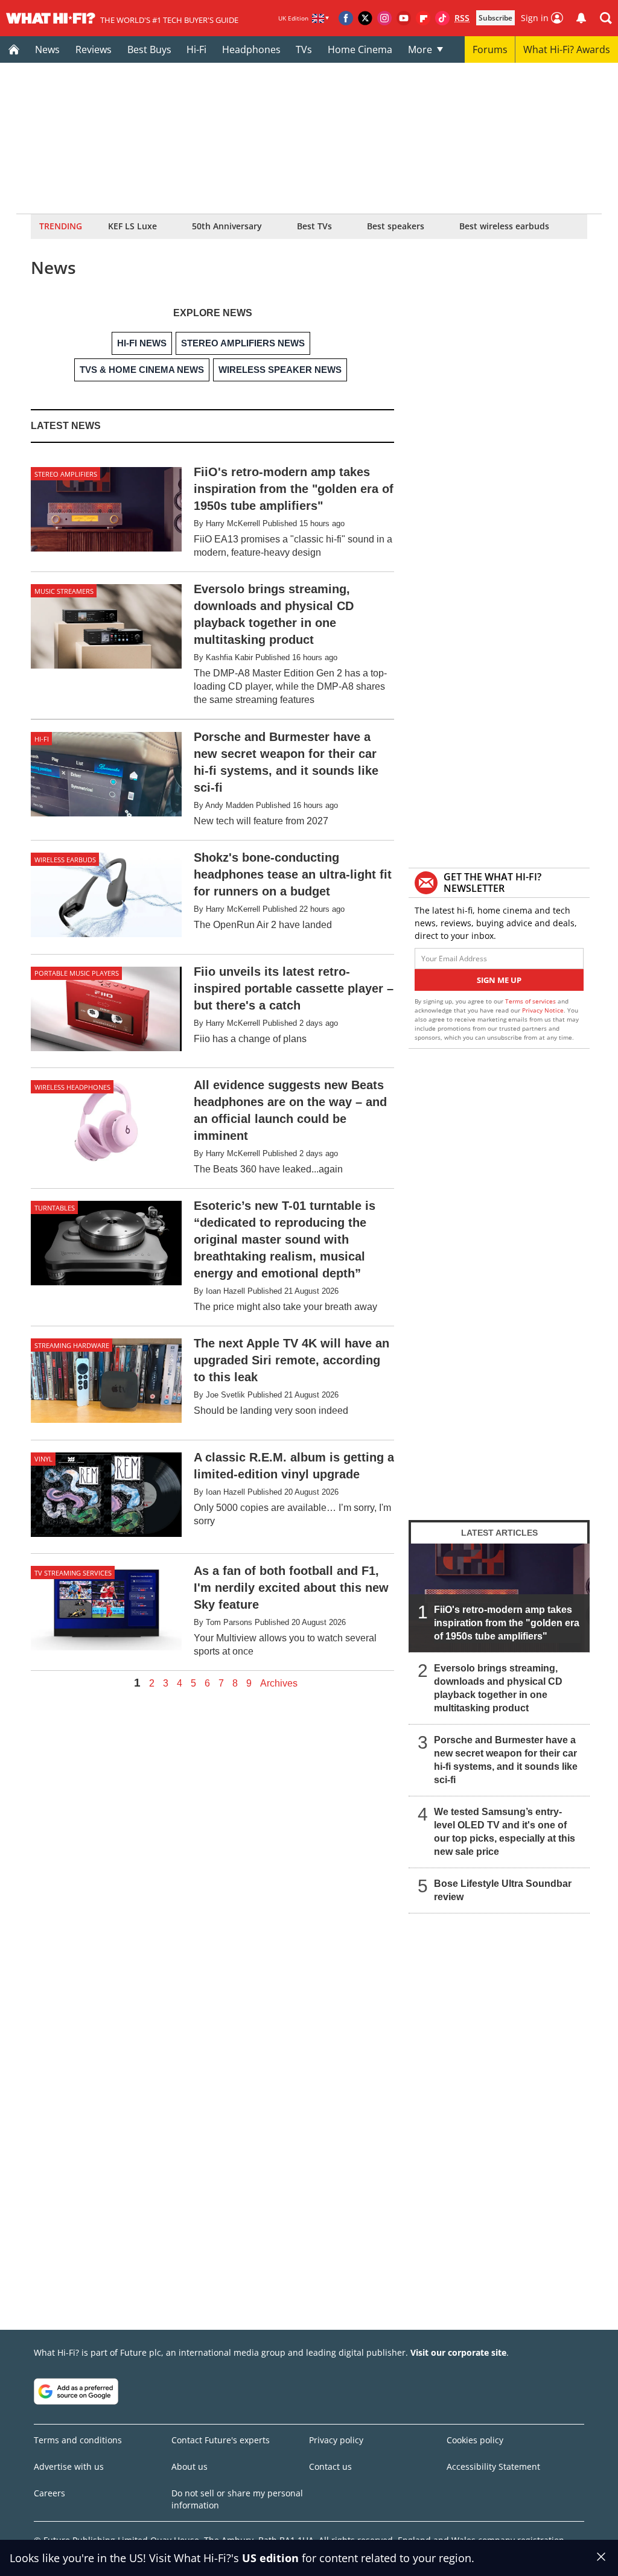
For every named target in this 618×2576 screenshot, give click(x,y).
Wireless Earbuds (65, 860)
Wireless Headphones (72, 1087)
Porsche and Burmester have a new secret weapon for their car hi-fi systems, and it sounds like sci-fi (506, 1760)
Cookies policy (475, 2440)
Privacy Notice (543, 1010)
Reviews (94, 49)
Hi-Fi (196, 49)
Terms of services (531, 1001)
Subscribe (495, 18)
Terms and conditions (78, 2440)
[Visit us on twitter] (365, 18)
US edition (270, 2558)
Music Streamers (64, 591)
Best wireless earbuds (504, 226)
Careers (49, 2493)
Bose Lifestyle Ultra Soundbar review (503, 1890)
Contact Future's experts (221, 2440)
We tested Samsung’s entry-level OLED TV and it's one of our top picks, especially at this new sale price (505, 1832)
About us (190, 2466)
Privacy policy (336, 2440)
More (420, 49)
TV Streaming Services (73, 1573)
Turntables (55, 1208)
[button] (606, 18)
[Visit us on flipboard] (423, 18)
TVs (304, 49)
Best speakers (396, 226)
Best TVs (314, 226)
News (47, 49)
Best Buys (149, 49)
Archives (279, 1684)
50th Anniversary (227, 226)
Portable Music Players (77, 973)
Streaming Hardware (72, 1345)
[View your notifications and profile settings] (581, 18)
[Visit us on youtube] (404, 18)
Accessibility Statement (493, 2466)
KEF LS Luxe (132, 226)
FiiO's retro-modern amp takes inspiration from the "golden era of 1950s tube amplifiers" (507, 1623)
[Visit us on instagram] (384, 18)
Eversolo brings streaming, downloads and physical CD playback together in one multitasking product (498, 1688)
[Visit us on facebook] (346, 18)
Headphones (251, 49)
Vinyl (43, 1459)
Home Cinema (360, 49)
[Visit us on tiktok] (442, 18)
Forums (490, 49)
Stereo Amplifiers (66, 474)
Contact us (330, 2466)
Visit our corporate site (458, 2352)
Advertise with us (69, 2466)
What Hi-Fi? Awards (567, 49)
